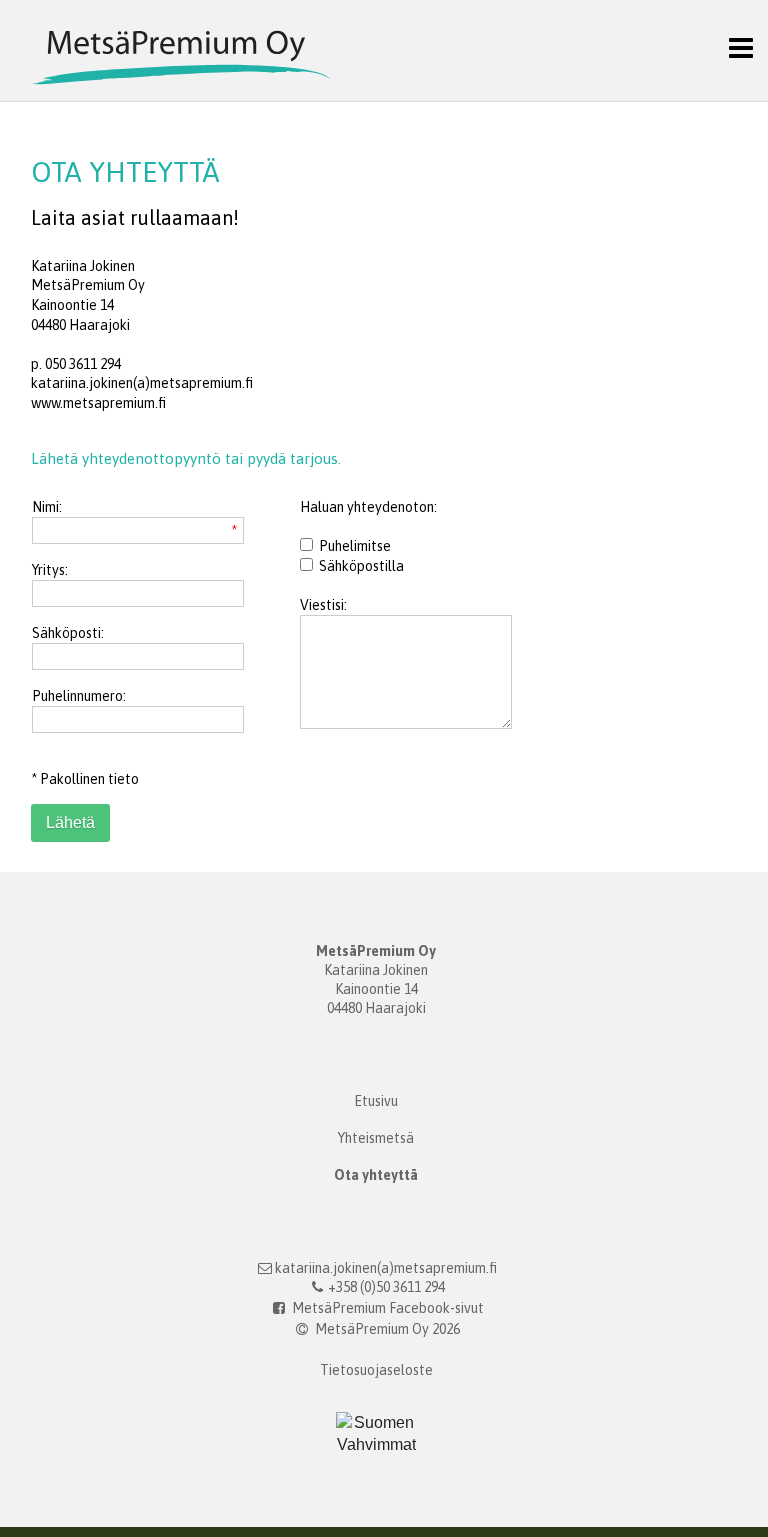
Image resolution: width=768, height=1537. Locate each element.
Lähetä (70, 822)
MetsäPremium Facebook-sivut (386, 1308)
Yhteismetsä (376, 1138)
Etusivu (376, 1101)
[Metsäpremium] (165, 49)
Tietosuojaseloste (376, 1370)
